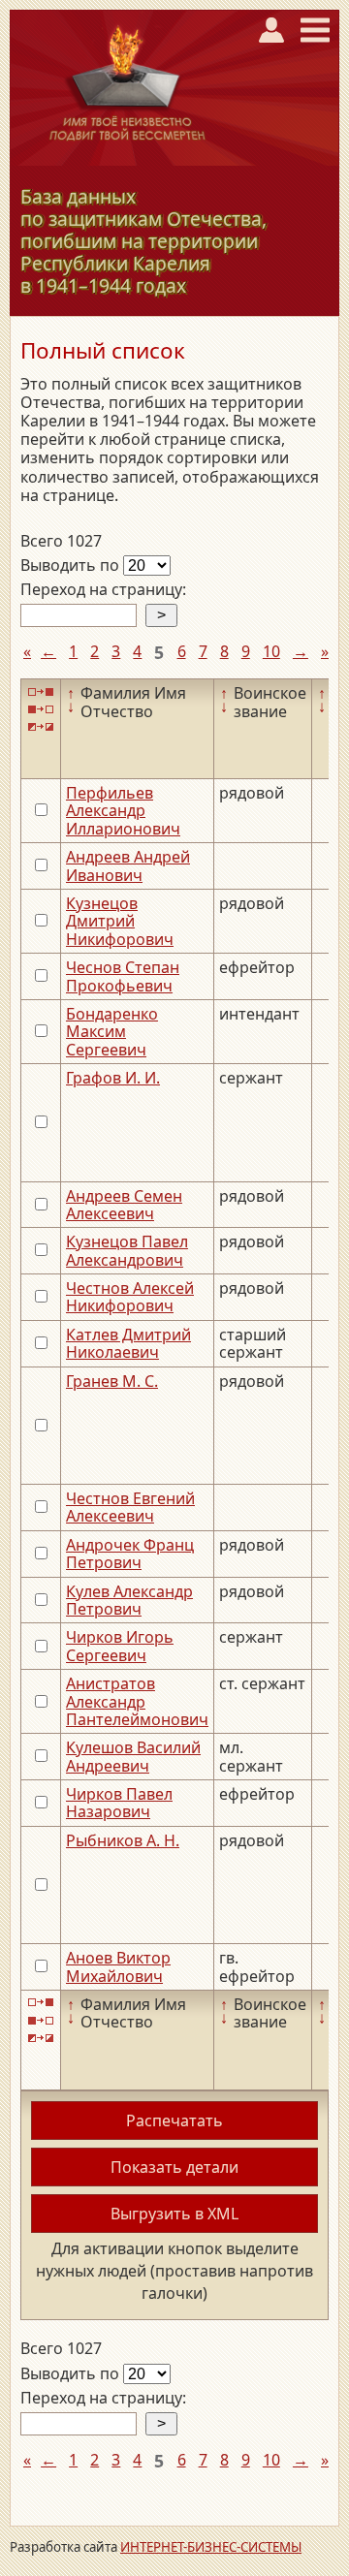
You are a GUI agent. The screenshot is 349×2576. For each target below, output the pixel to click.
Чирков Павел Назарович (119, 1803)
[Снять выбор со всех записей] (41, 710)
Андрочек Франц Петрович (130, 1554)
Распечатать (174, 2120)
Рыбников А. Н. (123, 1840)
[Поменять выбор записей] (41, 727)
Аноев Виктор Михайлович (118, 1966)
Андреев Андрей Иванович (128, 865)
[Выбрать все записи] (41, 691)
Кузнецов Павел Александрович (127, 1250)
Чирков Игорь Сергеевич (120, 1646)
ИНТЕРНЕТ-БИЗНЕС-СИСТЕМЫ (211, 2547)
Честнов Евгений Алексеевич (130, 1507)
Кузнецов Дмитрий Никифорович (120, 921)
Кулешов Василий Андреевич (133, 1756)
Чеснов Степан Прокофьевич (123, 976)
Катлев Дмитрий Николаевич (128, 1343)
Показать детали (174, 2167)
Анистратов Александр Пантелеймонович (137, 1701)
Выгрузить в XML (174, 2214)
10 (271, 651)
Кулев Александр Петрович (129, 1600)
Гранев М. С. (112, 1381)
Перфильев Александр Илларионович (123, 811)
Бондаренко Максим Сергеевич (112, 1032)
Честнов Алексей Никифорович (130, 1297)
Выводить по (72, 565)
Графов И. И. (113, 1078)
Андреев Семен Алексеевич (124, 1205)
